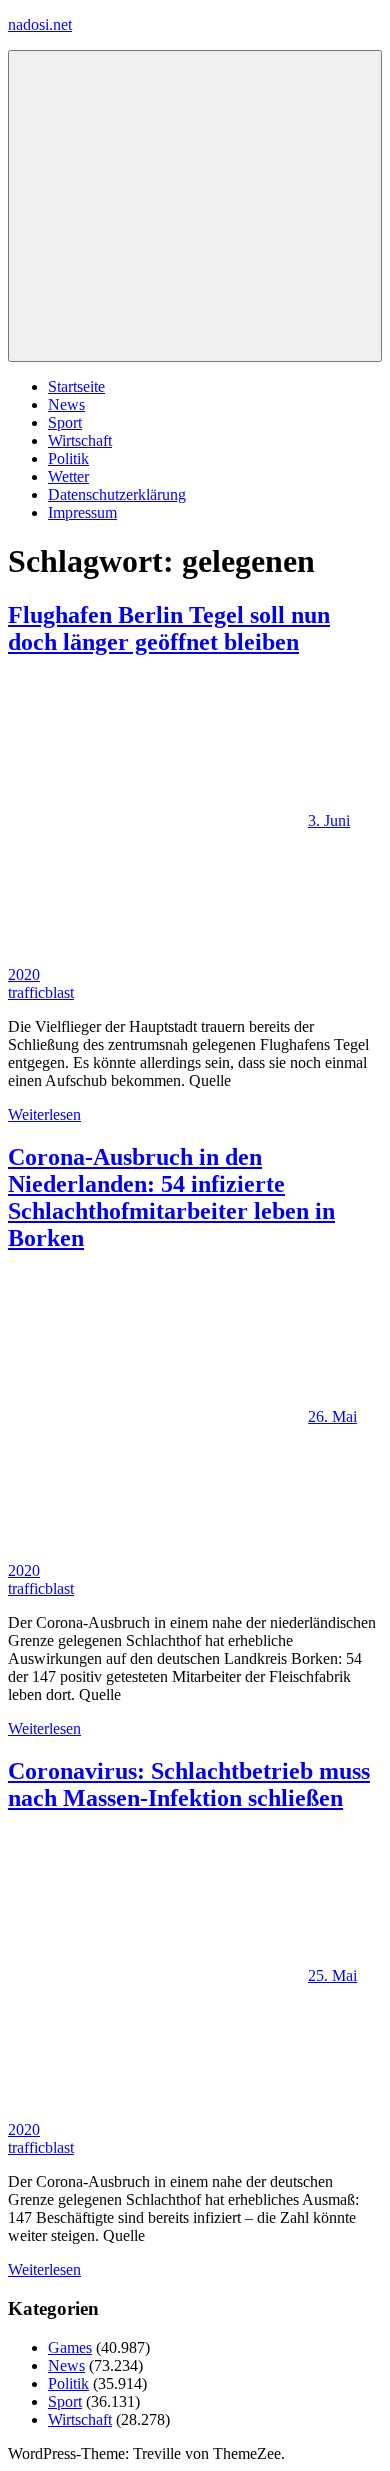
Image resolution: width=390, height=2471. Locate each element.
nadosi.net (40, 24)
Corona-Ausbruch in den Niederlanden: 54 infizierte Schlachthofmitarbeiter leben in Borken (171, 1197)
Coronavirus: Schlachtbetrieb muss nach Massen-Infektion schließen (189, 1784)
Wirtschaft (80, 440)
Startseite (76, 386)
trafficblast (41, 992)
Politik (68, 458)
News (66, 404)
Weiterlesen (44, 1114)
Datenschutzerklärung (117, 494)
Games (70, 2347)
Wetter (68, 476)
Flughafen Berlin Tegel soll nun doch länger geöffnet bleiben (169, 628)
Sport (65, 422)
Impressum (82, 512)
